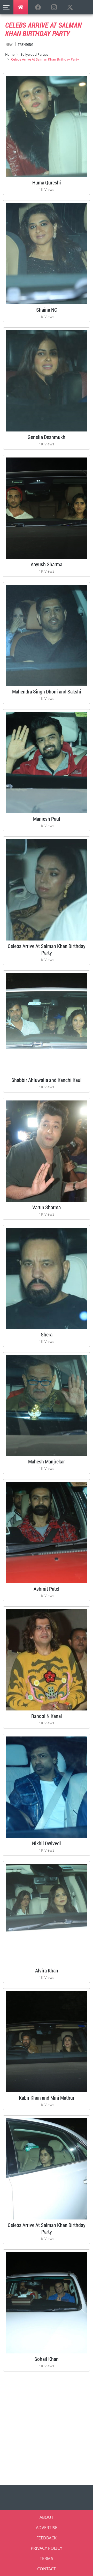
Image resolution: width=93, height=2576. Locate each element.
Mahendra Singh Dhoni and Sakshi (47, 691)
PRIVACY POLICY (47, 2548)
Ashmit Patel (47, 1589)
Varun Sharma (47, 1207)
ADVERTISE (47, 2528)
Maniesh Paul (47, 819)
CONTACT (47, 2569)
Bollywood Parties (34, 54)
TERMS (47, 2558)
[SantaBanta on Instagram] (54, 7)
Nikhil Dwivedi (47, 1843)
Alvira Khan (47, 1970)
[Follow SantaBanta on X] (70, 7)
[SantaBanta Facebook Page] (38, 7)
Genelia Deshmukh (47, 437)
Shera (47, 1334)
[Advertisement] (47, 2427)
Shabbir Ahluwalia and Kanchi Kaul (47, 1080)
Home (10, 54)
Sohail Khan (47, 2359)
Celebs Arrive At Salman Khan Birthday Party (47, 949)
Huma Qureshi (47, 182)
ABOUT (47, 2517)
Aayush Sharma (47, 564)
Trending (26, 44)
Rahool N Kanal (47, 1716)
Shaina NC (47, 310)
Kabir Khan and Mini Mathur (47, 2098)
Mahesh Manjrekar (47, 1461)
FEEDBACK (47, 2538)
